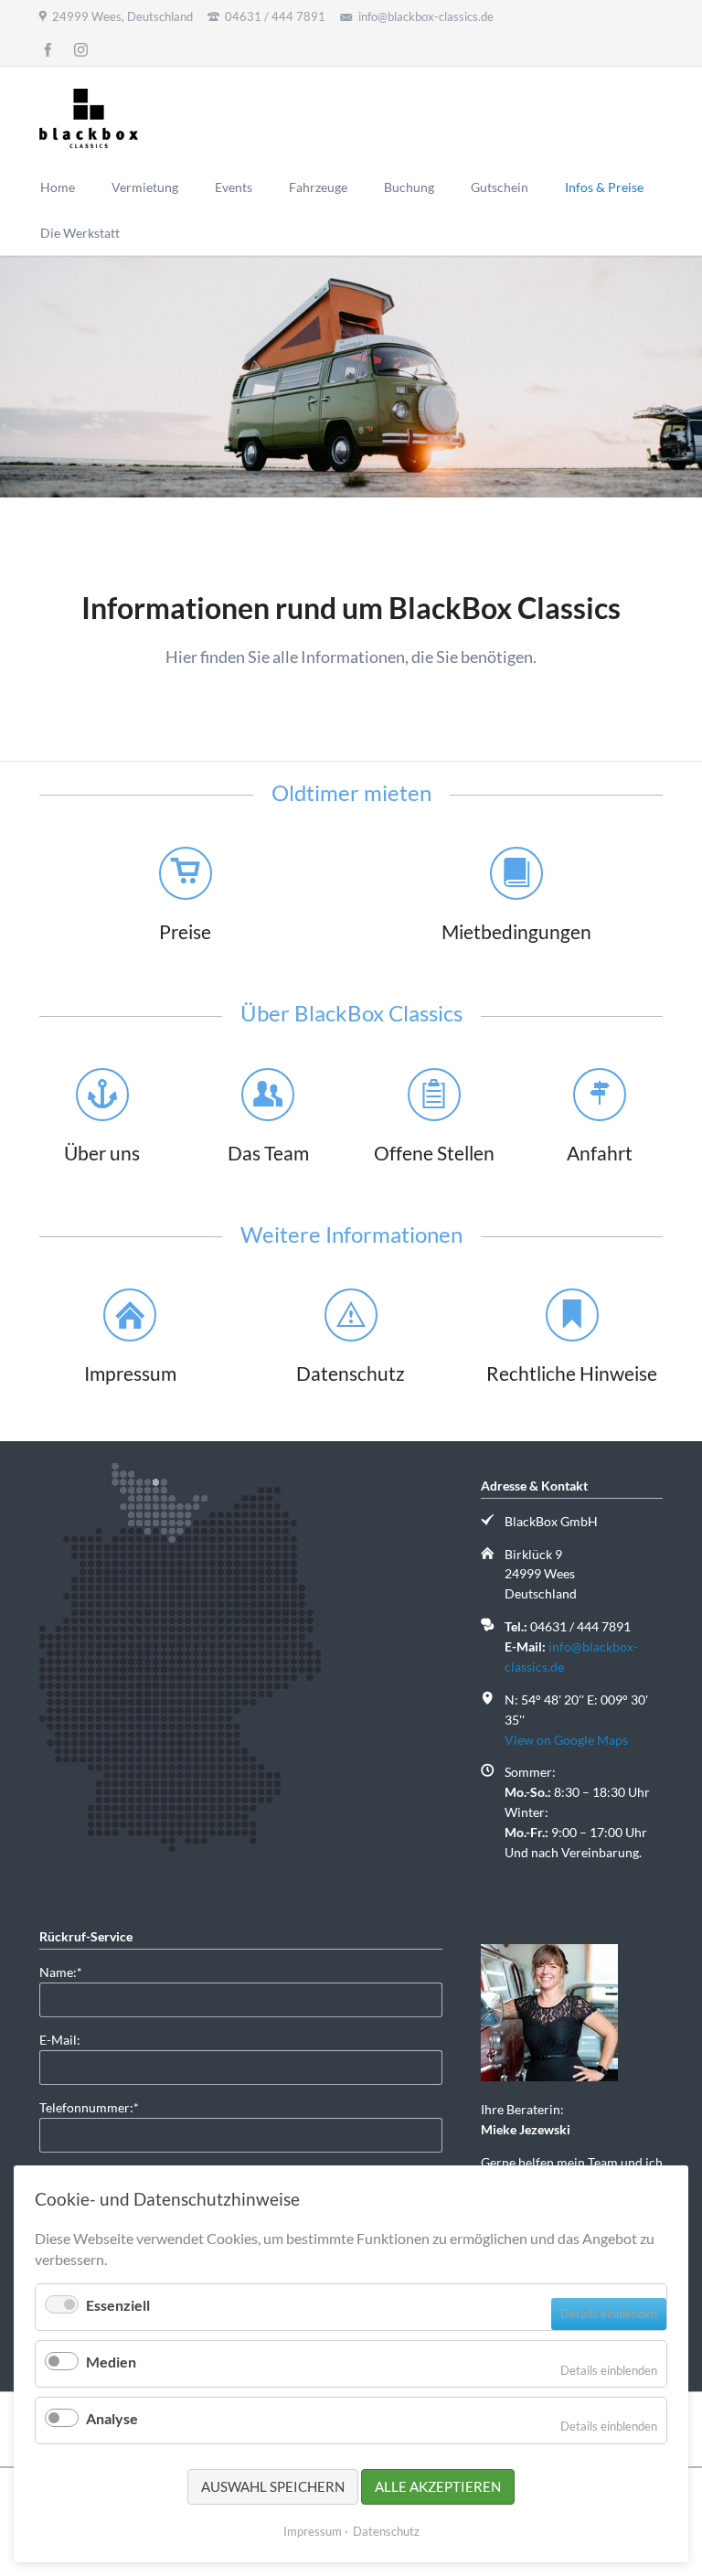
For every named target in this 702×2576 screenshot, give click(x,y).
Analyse (112, 2418)
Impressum (313, 2531)
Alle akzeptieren (438, 2486)
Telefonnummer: (89, 2107)
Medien (111, 2362)
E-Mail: (60, 2040)
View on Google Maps (566, 1740)
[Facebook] (48, 49)
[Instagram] (81, 49)
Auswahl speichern (273, 2486)
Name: (69, 1972)
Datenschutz (386, 2531)
